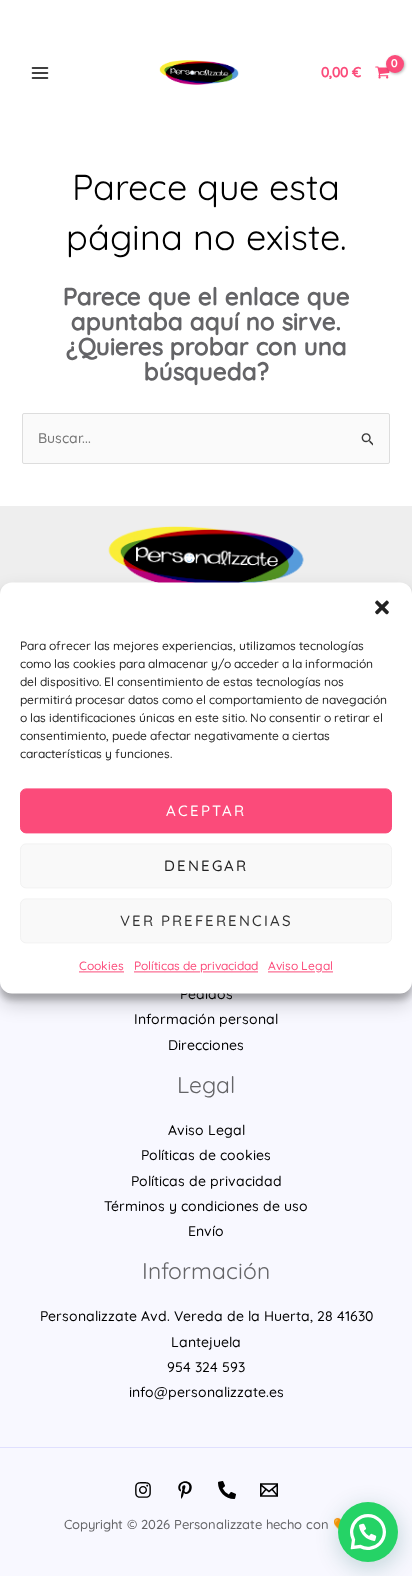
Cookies (101, 965)
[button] (382, 607)
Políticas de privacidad (196, 965)
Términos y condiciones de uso (206, 1206)
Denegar (206, 865)
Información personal (206, 1019)
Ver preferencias (206, 920)
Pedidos (206, 994)
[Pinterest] (185, 1490)
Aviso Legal (300, 965)
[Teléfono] (227, 1490)
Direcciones (206, 1045)
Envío (206, 1231)
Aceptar (206, 810)
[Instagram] (143, 1490)
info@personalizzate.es (206, 1392)
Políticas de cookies (206, 1155)
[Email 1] (269, 1490)
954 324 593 (206, 1367)
